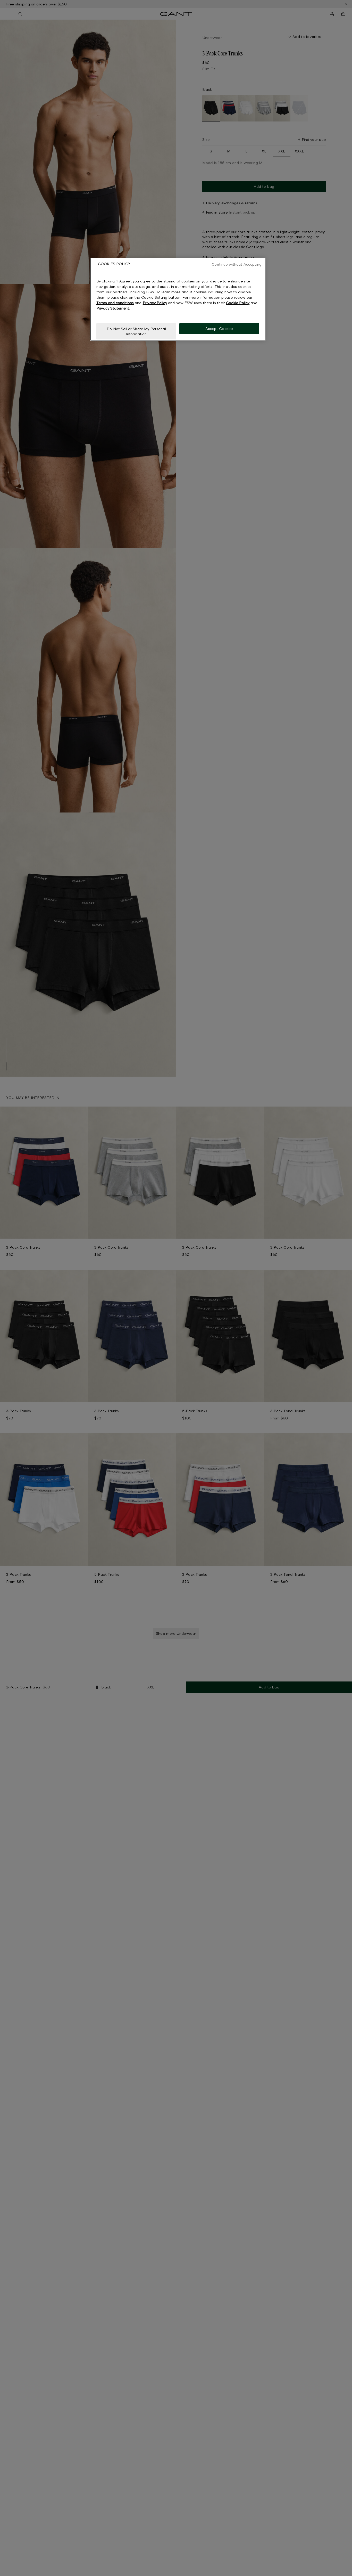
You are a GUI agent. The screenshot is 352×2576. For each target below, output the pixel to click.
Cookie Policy (238, 303)
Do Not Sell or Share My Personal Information (136, 331)
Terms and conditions (115, 303)
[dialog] (178, 299)
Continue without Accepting (237, 264)
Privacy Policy (155, 303)
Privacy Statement (113, 308)
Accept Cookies (219, 328)
